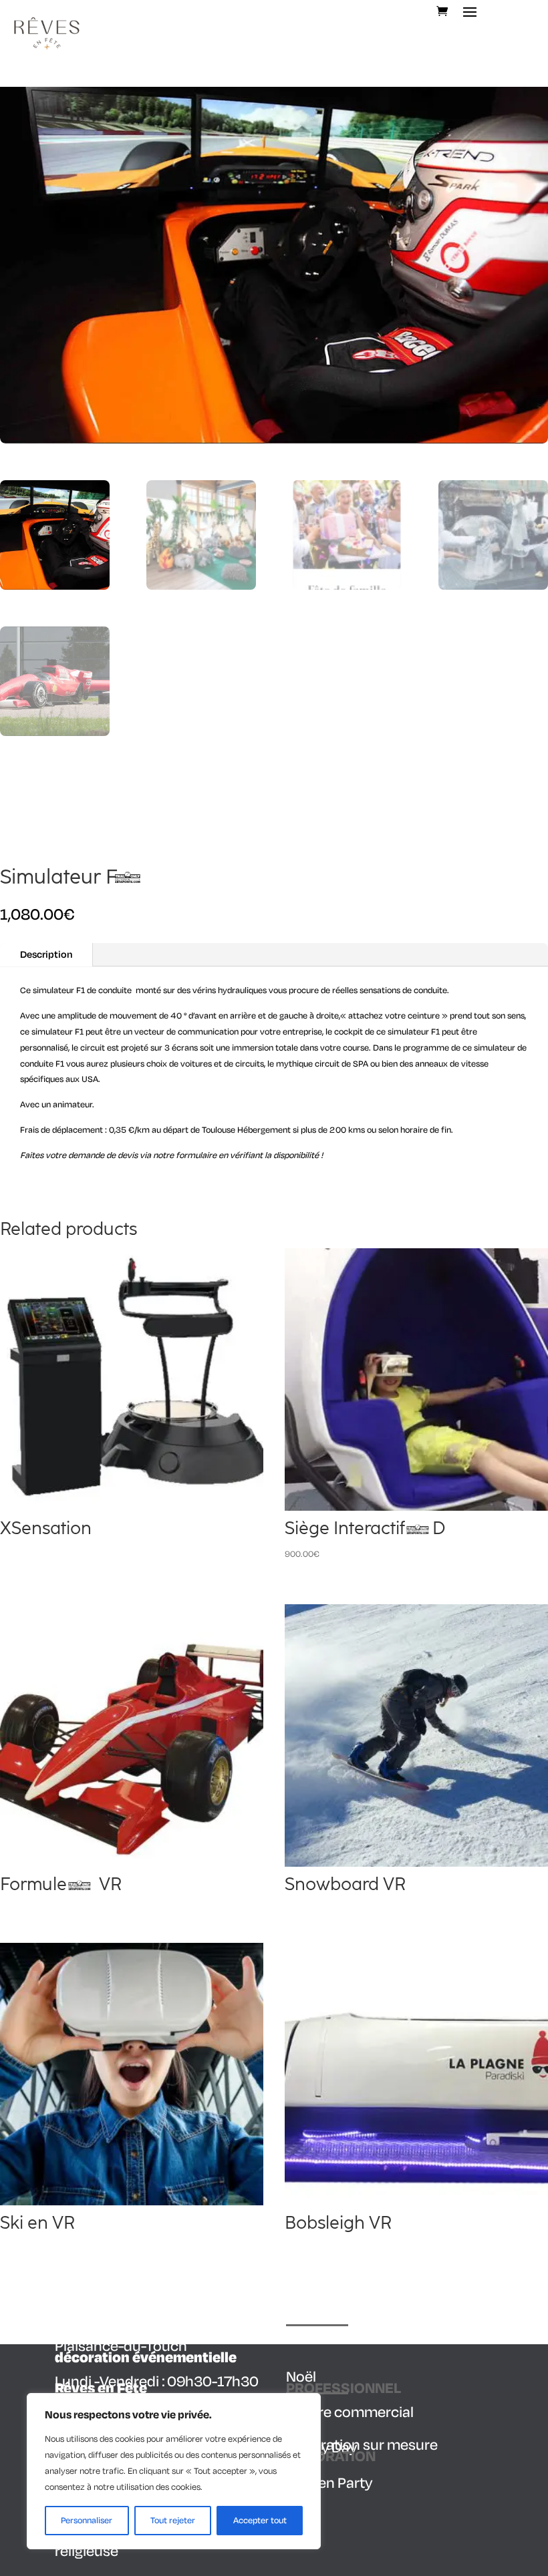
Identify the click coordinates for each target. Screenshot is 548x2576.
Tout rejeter (173, 2521)
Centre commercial (350, 2412)
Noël (301, 2377)
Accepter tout (260, 2521)
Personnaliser (87, 2521)
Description (46, 955)
